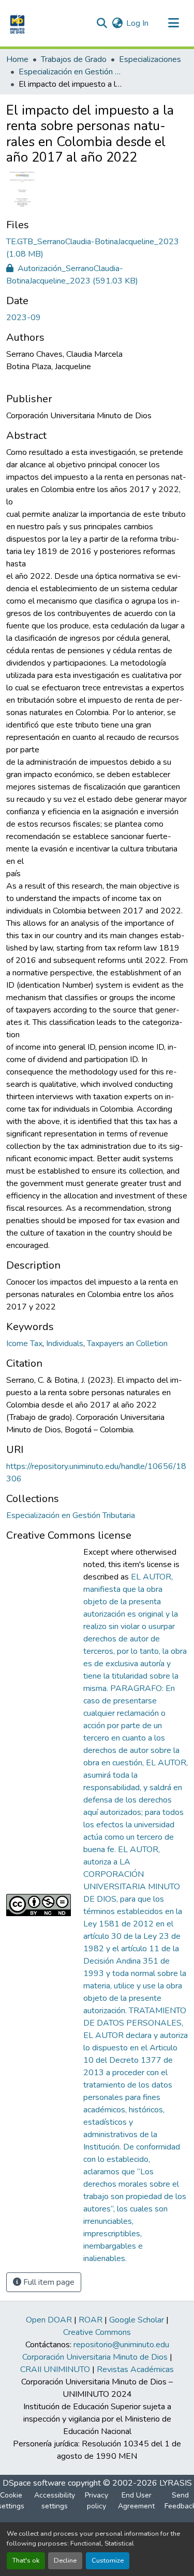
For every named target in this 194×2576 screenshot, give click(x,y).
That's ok (26, 2561)
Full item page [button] (48, 2282)
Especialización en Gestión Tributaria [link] (70, 72)
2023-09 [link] (24, 318)
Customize (108, 2561)
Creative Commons (97, 2332)
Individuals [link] (65, 1344)
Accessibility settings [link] (55, 2501)
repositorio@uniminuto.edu (121, 2345)
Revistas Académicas (135, 2369)
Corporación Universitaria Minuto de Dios (95, 2357)
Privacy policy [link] (96, 2501)
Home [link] (17, 59)
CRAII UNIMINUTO (55, 2369)
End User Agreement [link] (136, 2501)
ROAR (91, 2320)
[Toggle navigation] (173, 23)
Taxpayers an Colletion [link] (127, 1344)
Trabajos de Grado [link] (74, 59)
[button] (16, 23)
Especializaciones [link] (150, 59)
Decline (65, 2561)
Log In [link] (137, 23)
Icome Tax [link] (24, 1344)
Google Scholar (137, 2320)
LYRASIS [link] (176, 2483)
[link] (97, 248)
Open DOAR (49, 2320)
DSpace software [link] (34, 2483)
